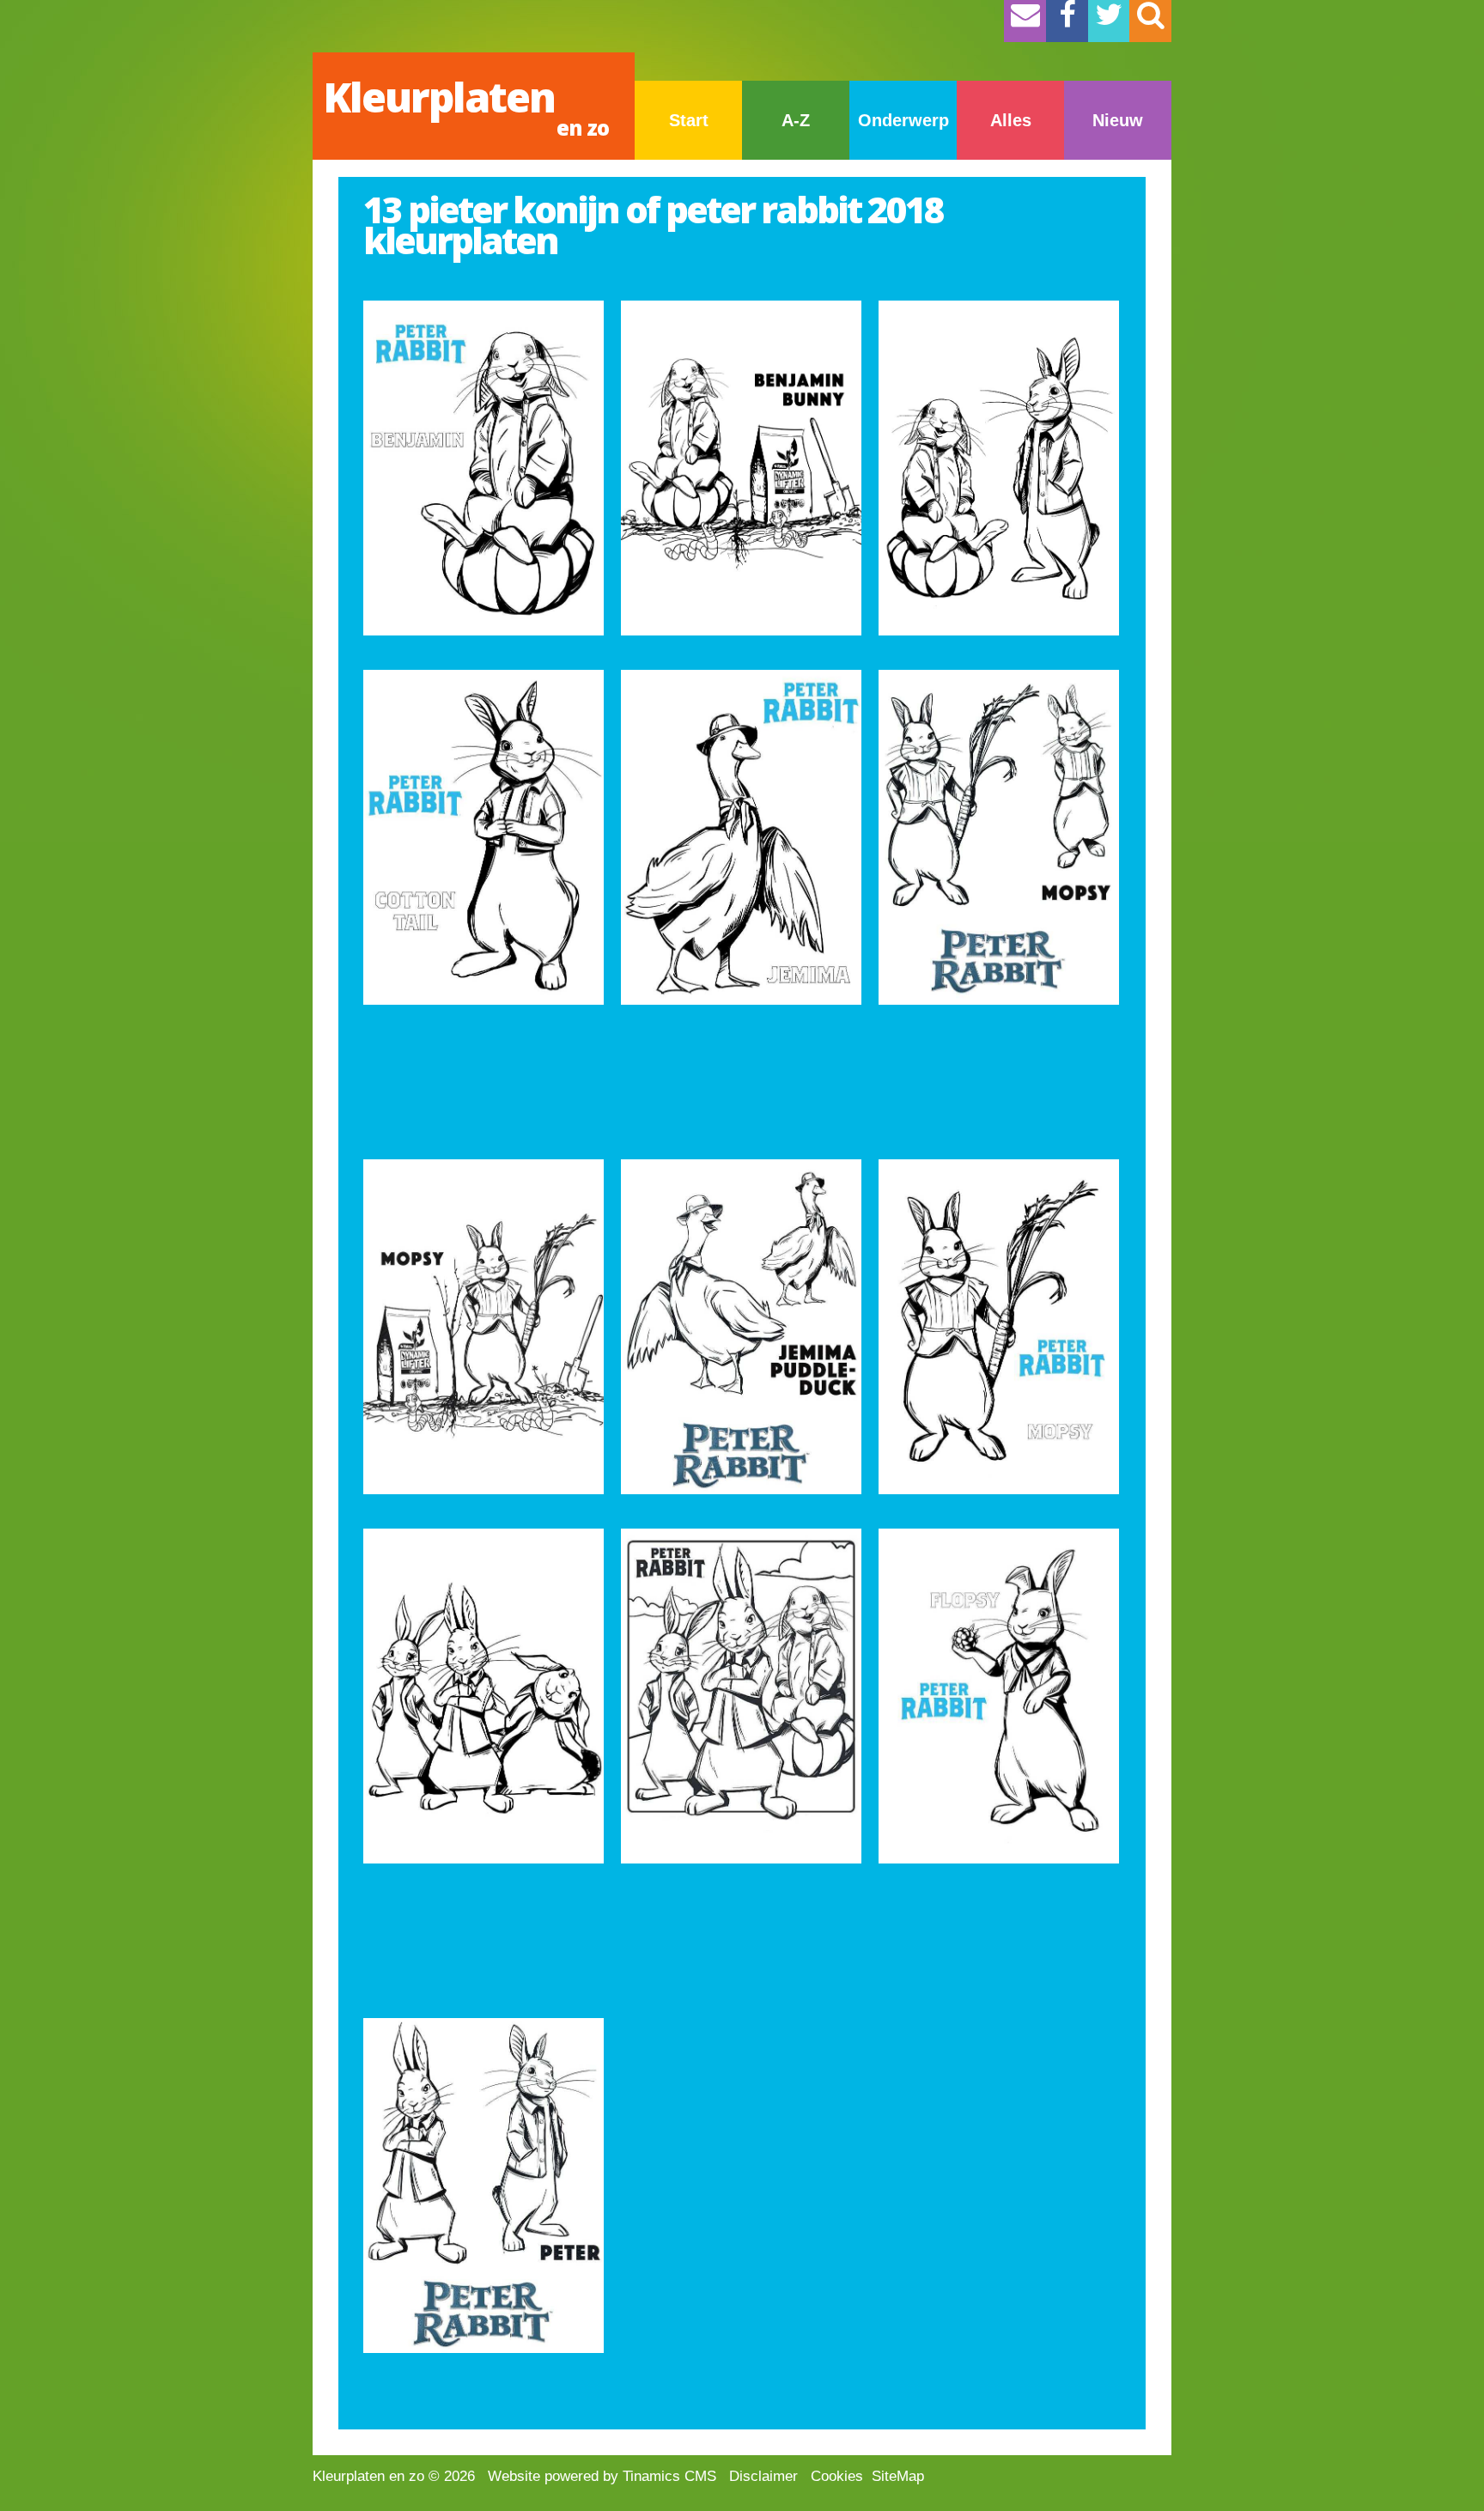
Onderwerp (903, 120)
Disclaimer (763, 2476)
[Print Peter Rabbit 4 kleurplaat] (999, 1696)
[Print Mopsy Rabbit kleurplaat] (484, 1327)
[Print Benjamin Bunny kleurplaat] (741, 468)
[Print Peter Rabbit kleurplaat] (741, 1327)
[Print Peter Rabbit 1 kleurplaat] (999, 1327)
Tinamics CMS (669, 2476)
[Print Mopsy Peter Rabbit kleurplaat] (999, 837)
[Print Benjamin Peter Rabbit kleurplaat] (999, 468)
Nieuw (1118, 120)
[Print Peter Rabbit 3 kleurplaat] (741, 1696)
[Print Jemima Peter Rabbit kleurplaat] (741, 837)
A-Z (796, 120)
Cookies (837, 2476)
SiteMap (898, 2476)
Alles (1011, 120)
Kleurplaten (466, 105)
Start (689, 120)
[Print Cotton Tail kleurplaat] (484, 837)
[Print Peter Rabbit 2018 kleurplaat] (484, 2186)
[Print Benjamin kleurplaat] (484, 468)
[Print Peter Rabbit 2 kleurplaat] (484, 1696)
